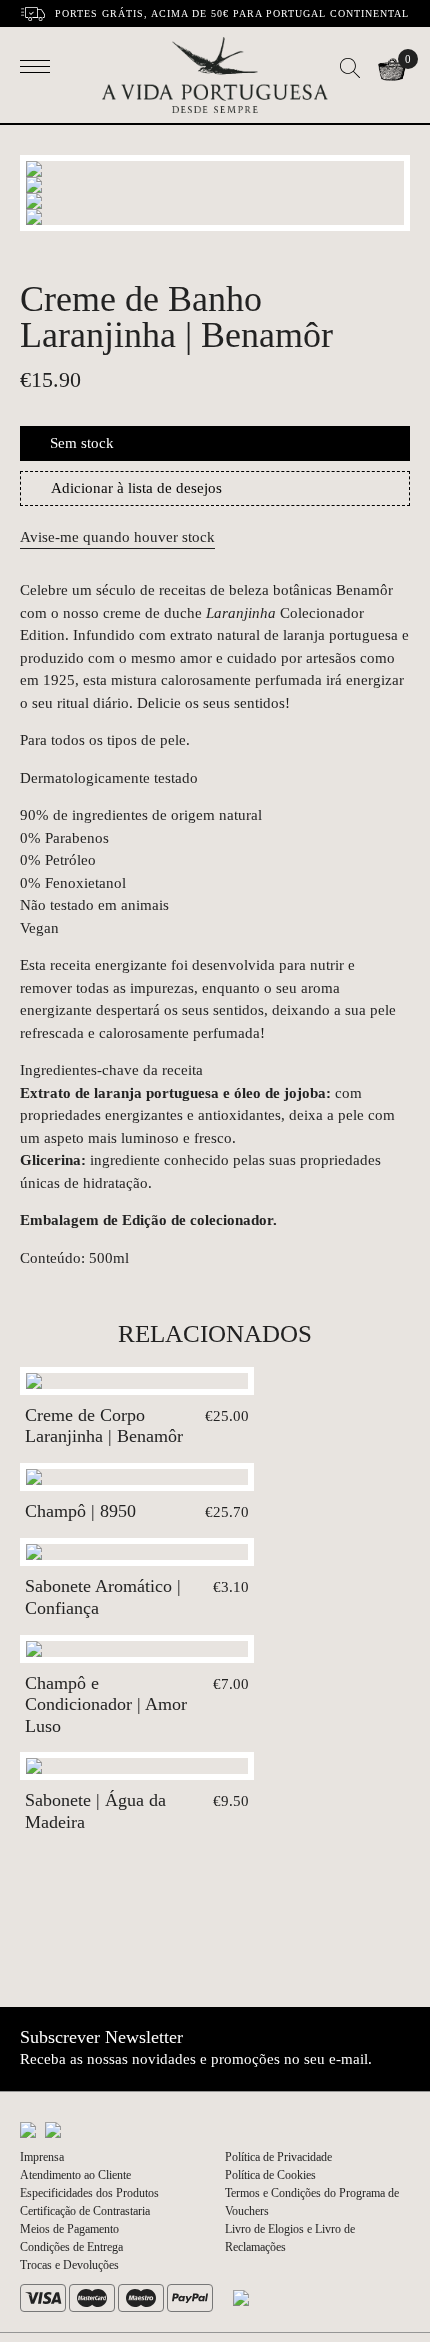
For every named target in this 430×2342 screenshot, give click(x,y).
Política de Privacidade (278, 2157)
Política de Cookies (270, 2175)
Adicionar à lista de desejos (136, 488)
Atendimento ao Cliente (75, 2175)
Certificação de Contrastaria (85, 2211)
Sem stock (82, 443)
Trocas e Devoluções (69, 2265)
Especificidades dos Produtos (89, 2193)
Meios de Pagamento (69, 2229)
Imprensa (42, 2157)
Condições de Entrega (71, 2247)
